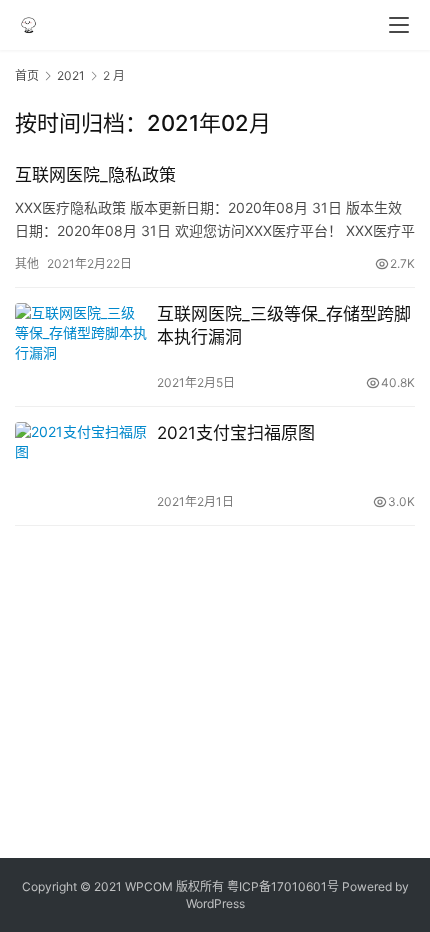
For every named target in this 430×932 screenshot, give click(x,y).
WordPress (215, 903)
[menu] (399, 25)
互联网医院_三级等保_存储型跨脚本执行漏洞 (284, 325)
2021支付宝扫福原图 (236, 433)
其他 (27, 263)
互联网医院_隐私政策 (95, 175)
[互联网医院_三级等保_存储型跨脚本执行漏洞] (81, 347)
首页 (27, 75)
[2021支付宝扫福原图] (81, 466)
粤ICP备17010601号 (283, 886)
